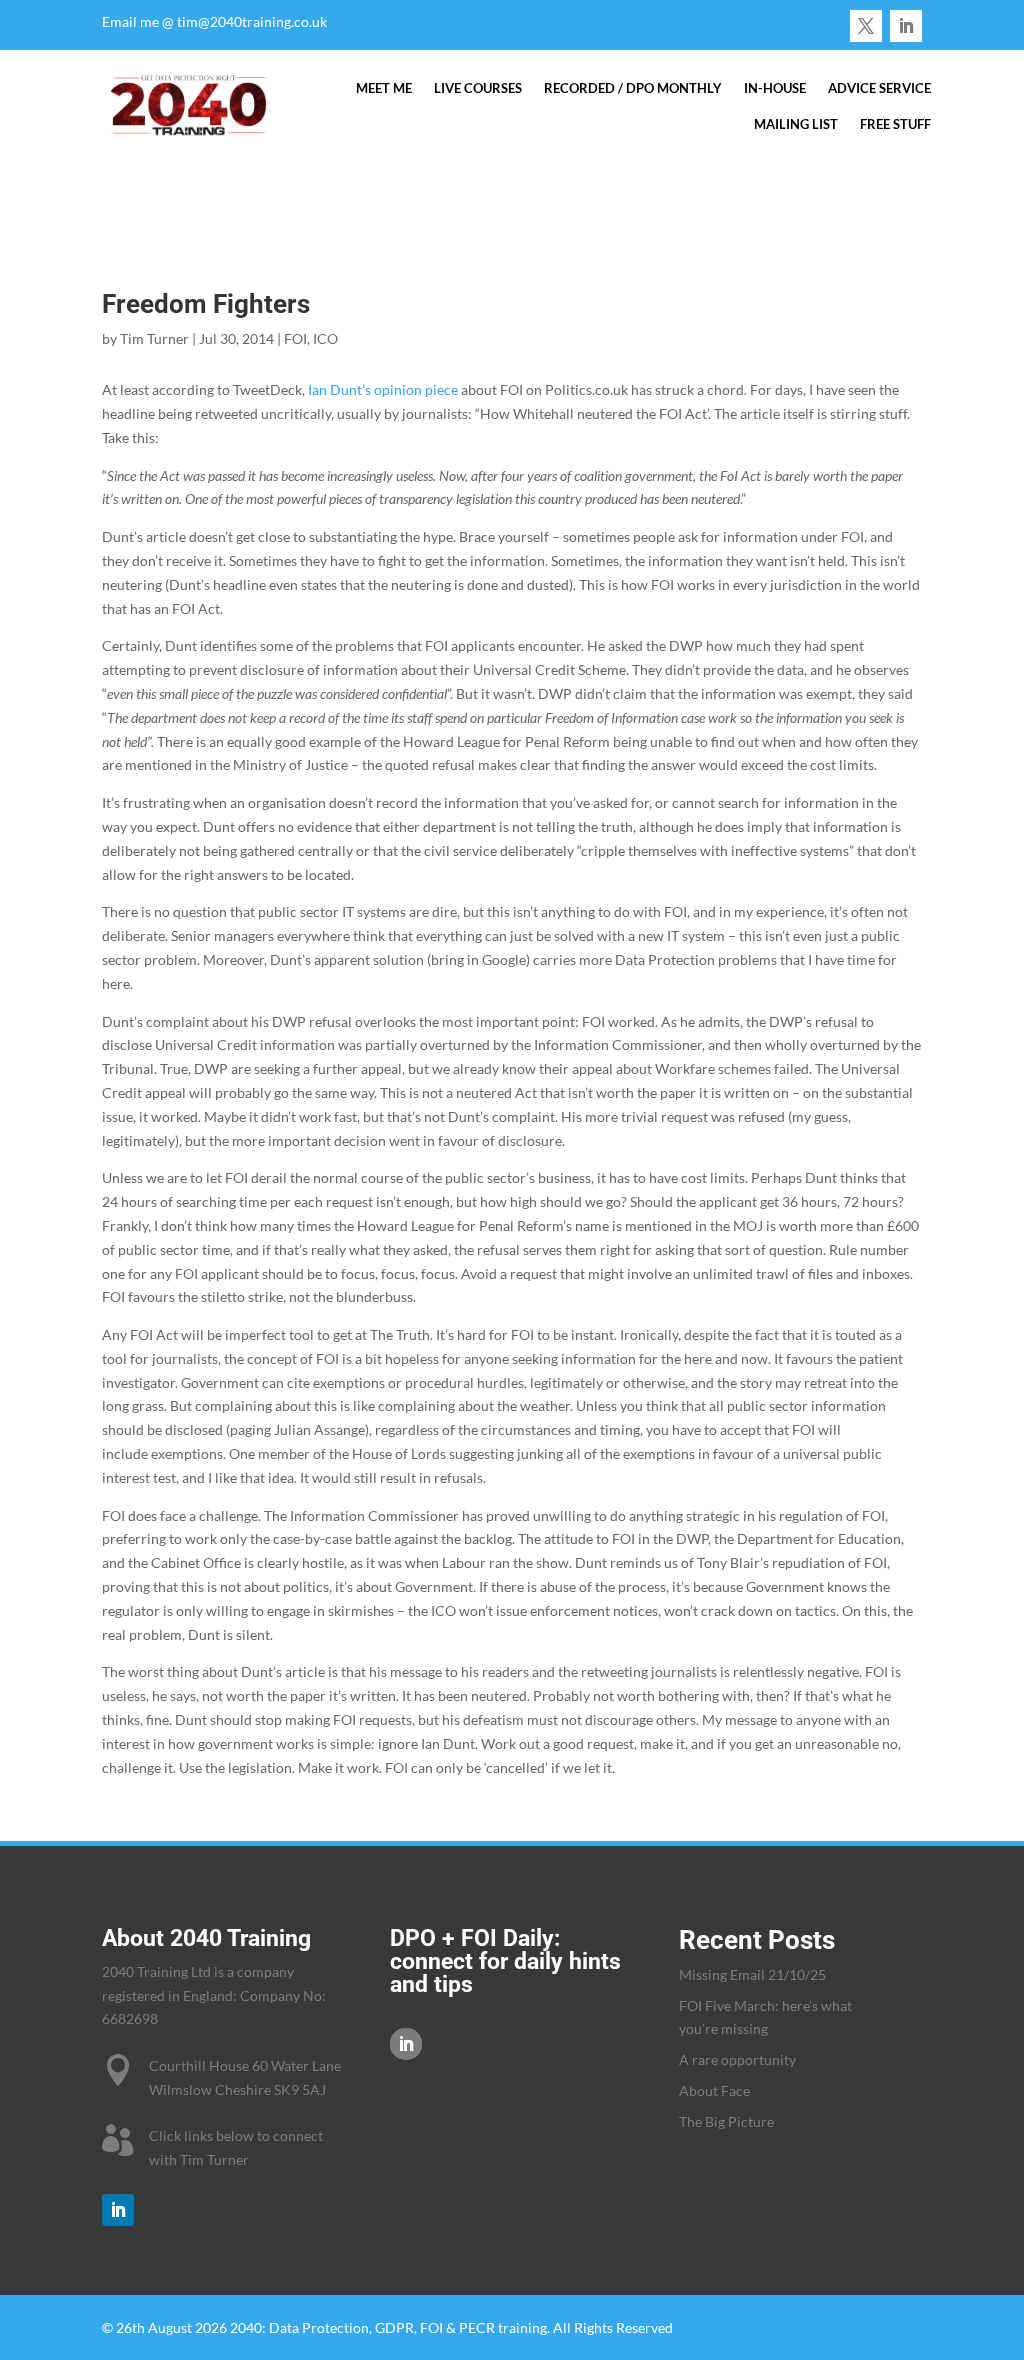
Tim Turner (154, 338)
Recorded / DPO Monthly (633, 88)
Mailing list (796, 124)
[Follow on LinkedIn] (906, 26)
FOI (295, 338)
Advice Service (879, 88)
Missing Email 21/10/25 (752, 1974)
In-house (775, 88)
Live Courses (478, 88)
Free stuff (895, 124)
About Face (714, 2090)
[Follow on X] (866, 26)
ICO (325, 338)
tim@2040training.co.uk (252, 21)
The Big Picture (726, 2121)
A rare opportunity (737, 2059)
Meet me (384, 88)
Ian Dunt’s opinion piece (383, 389)
